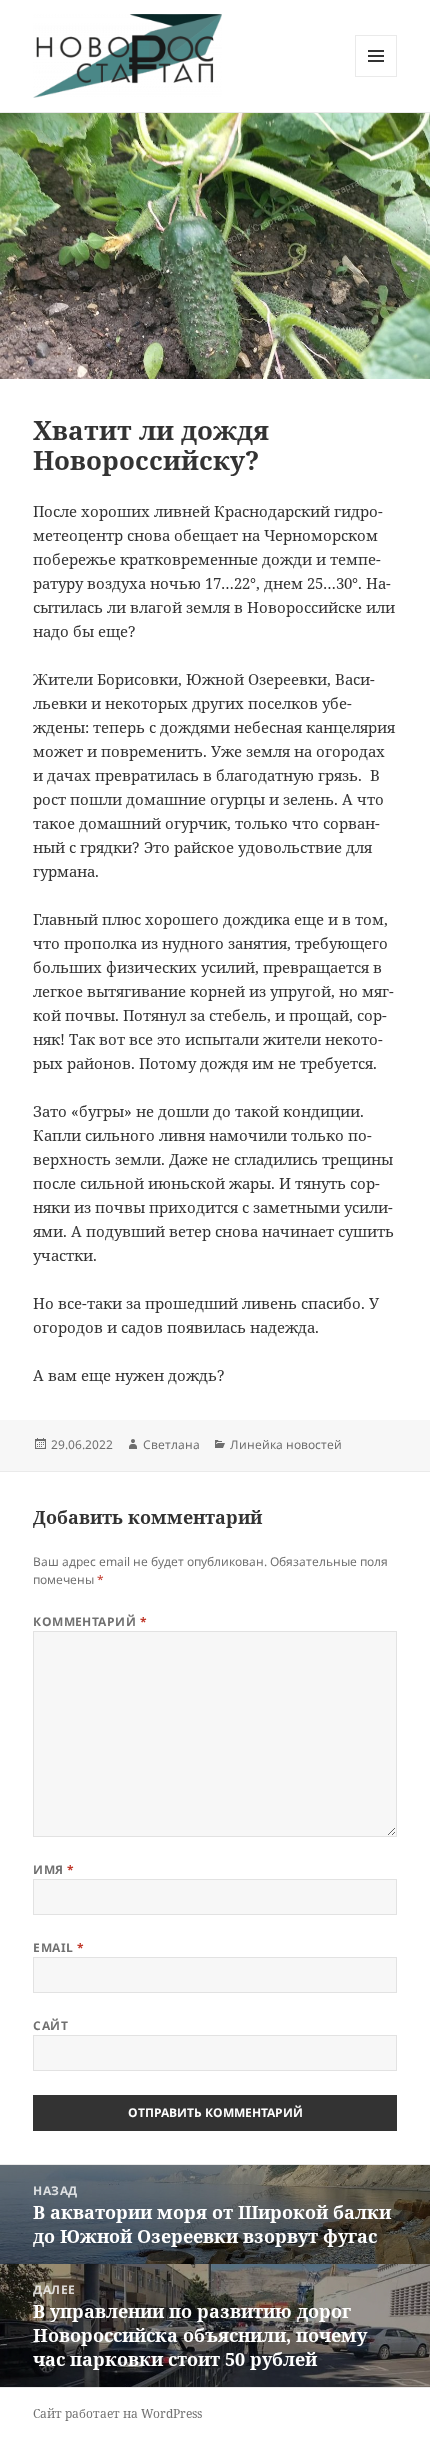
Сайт (50, 2025)
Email (58, 1947)
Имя (53, 1869)
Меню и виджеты (376, 76)
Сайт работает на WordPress (117, 2413)
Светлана (171, 1444)
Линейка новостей (286, 1444)
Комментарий (90, 1621)
